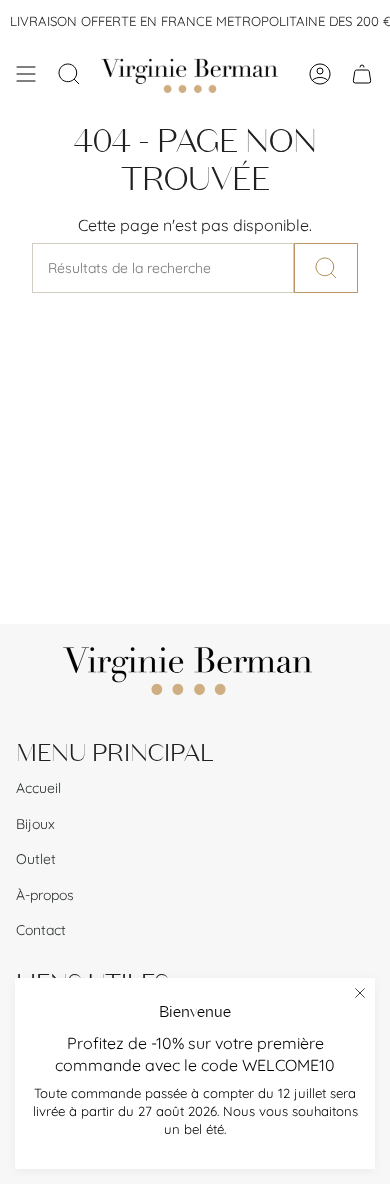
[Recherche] (326, 268)
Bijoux (35, 824)
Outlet (36, 859)
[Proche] (360, 993)
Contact (41, 930)
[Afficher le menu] (26, 74)
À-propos (45, 895)
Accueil (38, 788)
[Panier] (362, 74)
